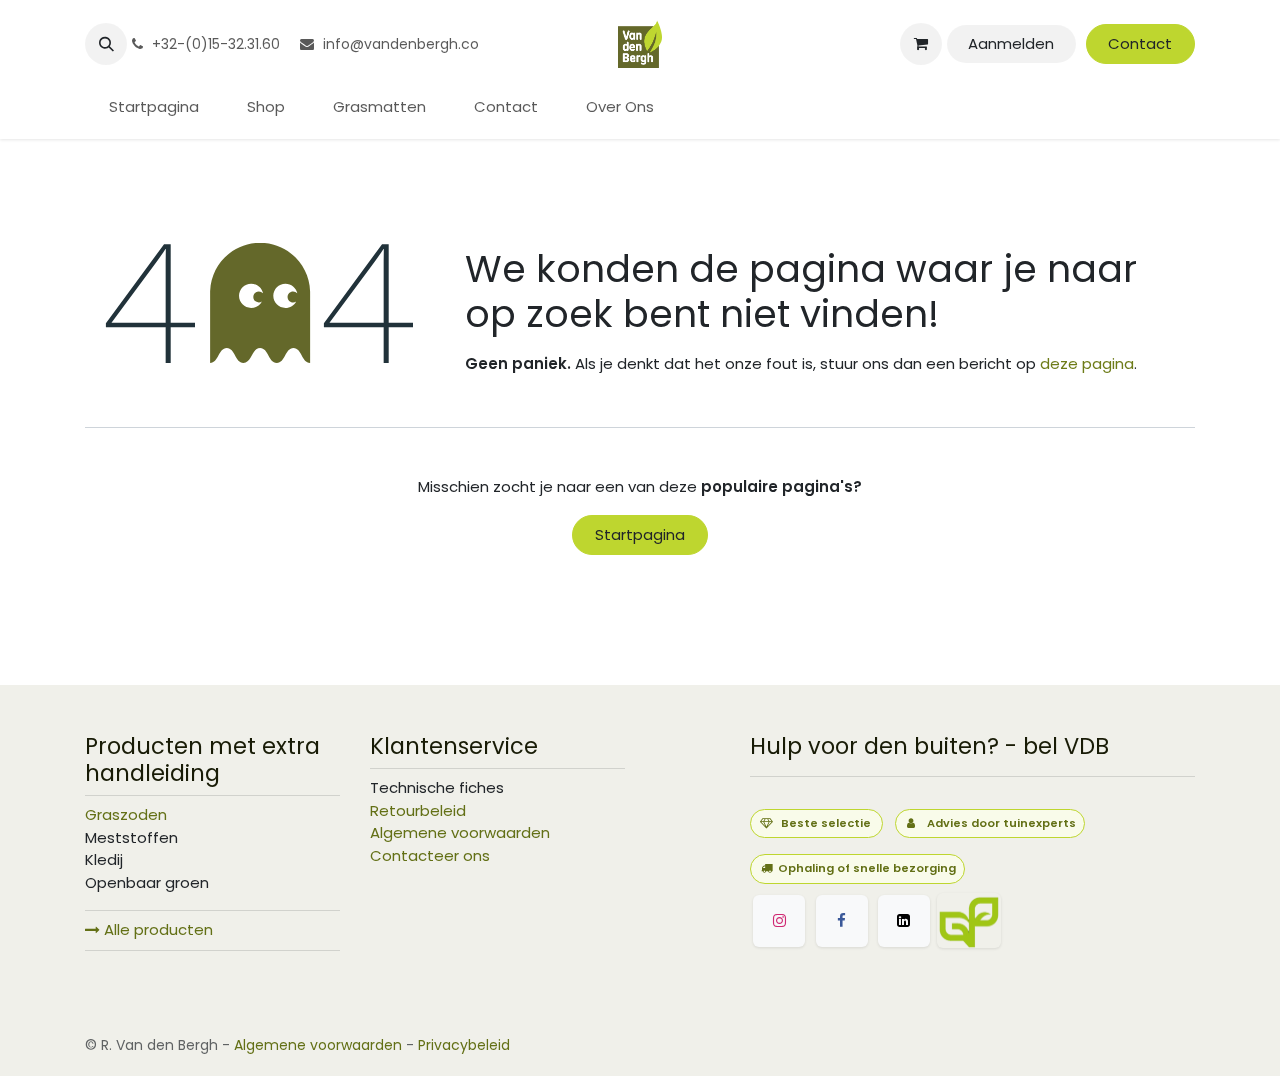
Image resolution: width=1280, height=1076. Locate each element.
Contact (1140, 43)
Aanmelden (1011, 43)
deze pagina (1087, 363)
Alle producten (156, 929)
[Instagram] (779, 921)
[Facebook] (842, 921)
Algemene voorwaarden (460, 832)
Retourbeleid (418, 810)
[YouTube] (1065, 920)
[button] (106, 44)
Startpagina (640, 534)
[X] (904, 921)
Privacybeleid (464, 1045)
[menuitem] (154, 107)
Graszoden (126, 814)
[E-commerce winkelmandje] (921, 44)
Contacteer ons (430, 855)
